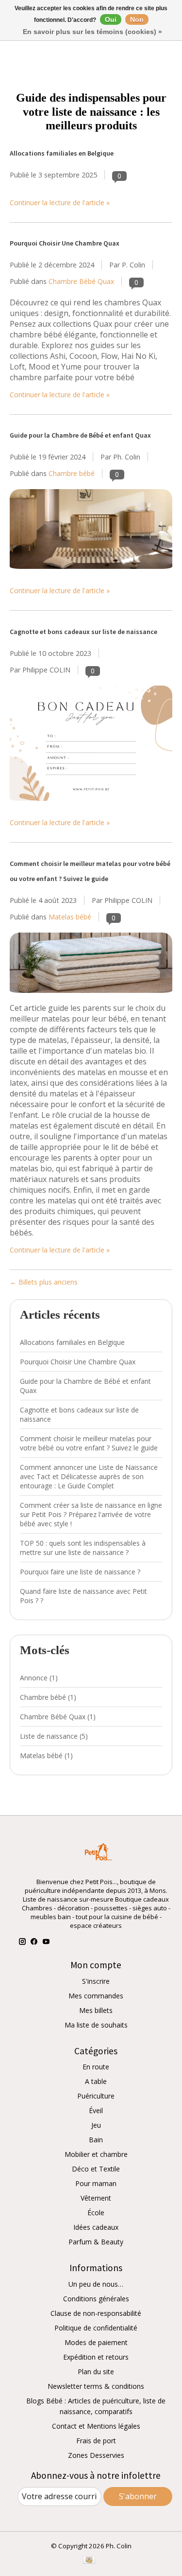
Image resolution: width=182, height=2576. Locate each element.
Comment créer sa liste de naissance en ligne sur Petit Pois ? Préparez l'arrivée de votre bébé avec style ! (91, 1514)
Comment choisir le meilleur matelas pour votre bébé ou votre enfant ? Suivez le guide (89, 1443)
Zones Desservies (96, 2455)
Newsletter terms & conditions (96, 2386)
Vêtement (96, 2198)
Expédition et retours (96, 2357)
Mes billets (96, 2010)
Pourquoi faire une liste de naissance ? (80, 1572)
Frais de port (96, 2441)
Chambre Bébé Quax (81, 281)
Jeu (96, 2125)
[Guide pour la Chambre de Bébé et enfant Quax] (91, 573)
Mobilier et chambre (96, 2154)
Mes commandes (96, 1996)
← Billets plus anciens (44, 1282)
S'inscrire (96, 1981)
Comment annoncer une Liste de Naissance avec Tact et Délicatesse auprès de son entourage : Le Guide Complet (89, 1476)
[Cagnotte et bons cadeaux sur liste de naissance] (91, 805)
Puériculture (96, 2096)
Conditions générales (96, 2299)
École (96, 2213)
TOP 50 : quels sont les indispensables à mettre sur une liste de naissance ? (83, 1548)
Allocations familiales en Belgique (62, 153)
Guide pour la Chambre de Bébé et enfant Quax (80, 435)
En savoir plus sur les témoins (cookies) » (92, 32)
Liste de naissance (54, 1736)
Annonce (39, 1678)
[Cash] (89, 2561)
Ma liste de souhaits (96, 2025)
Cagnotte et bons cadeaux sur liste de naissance (83, 632)
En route (96, 2067)
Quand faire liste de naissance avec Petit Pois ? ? (83, 1596)
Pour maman (96, 2183)
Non (137, 19)
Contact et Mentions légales (96, 2426)
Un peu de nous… (96, 2284)
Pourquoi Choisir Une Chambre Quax (65, 243)
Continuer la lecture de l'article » (60, 203)
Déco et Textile (96, 2169)
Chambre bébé (72, 473)
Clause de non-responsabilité (96, 2313)
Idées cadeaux (96, 2227)
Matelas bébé (70, 917)
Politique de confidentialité (96, 2328)
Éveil (96, 2110)
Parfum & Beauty (96, 2242)
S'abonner (138, 2496)
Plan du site (96, 2372)
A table (96, 2081)
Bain (96, 2140)
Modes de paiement (96, 2342)
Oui (111, 19)
